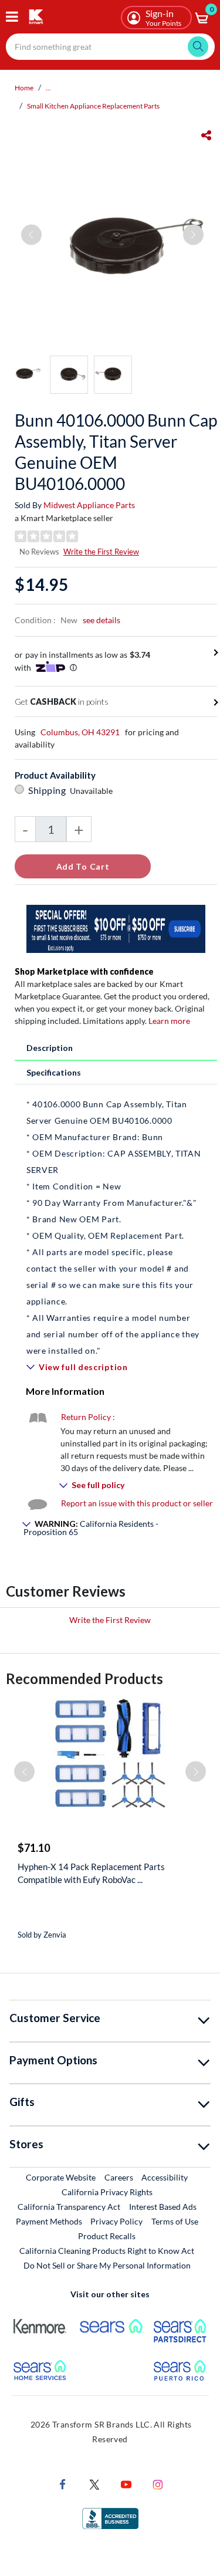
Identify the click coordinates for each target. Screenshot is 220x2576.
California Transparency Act (69, 2207)
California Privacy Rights (107, 2192)
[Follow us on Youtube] (126, 2484)
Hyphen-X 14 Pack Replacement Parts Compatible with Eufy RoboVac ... (91, 1873)
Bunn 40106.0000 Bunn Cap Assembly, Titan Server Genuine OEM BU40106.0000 (116, 452)
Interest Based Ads (163, 2207)
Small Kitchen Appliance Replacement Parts (93, 106)
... (48, 88)
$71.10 (34, 1848)
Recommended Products (84, 1679)
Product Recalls (107, 2236)
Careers (119, 2177)
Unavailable (93, 791)
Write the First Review (101, 552)
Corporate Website (61, 2177)
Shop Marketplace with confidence (84, 971)
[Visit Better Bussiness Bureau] (110, 2518)
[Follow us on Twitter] (94, 2484)
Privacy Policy (116, 2221)
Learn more (169, 1021)
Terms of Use (175, 2221)
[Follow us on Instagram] (158, 2484)
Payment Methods (49, 2221)
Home (24, 88)
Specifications (54, 1072)
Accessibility (165, 2177)
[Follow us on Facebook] (63, 2484)
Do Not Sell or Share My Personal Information (107, 2265)
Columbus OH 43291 (80, 732)
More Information (65, 1391)
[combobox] (110, 47)
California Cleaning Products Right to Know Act (107, 2251)
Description (50, 1048)
